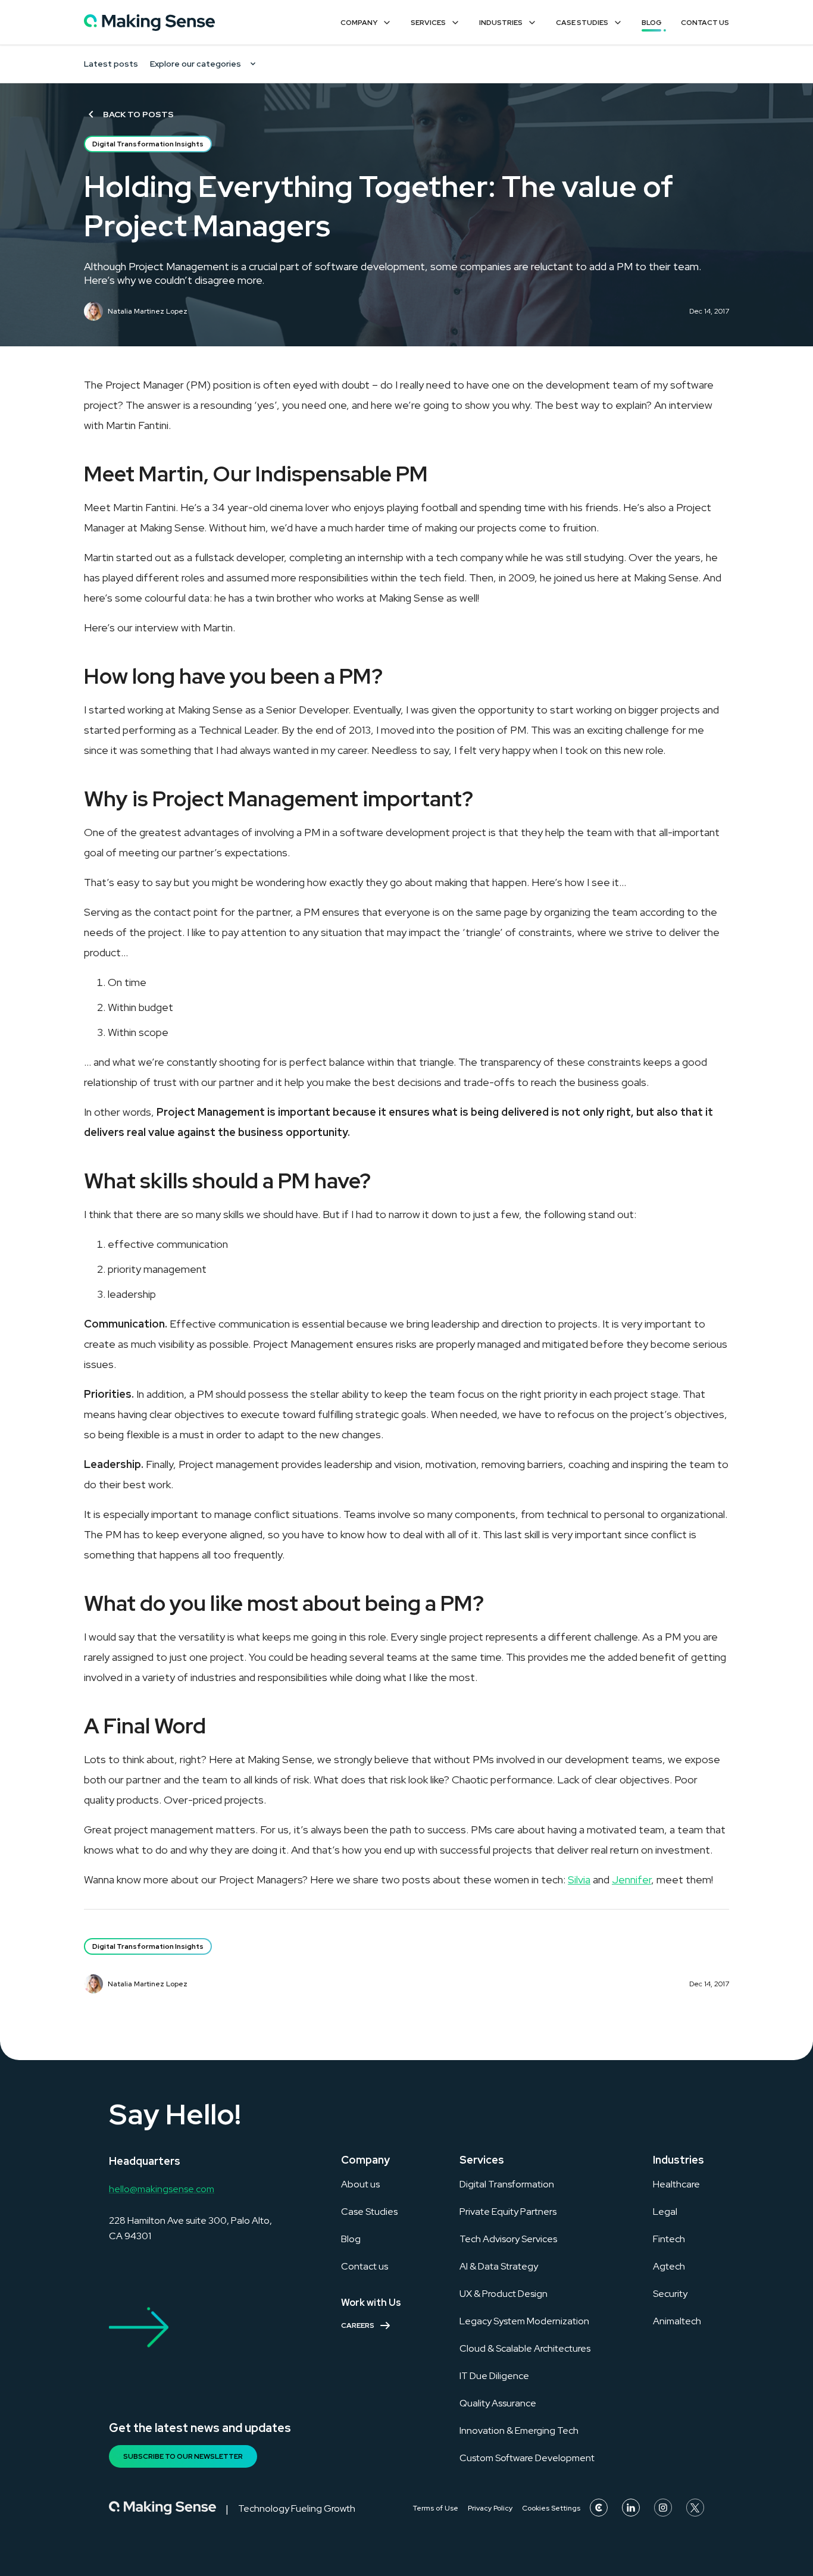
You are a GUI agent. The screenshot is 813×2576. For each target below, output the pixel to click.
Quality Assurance (498, 2403)
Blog (652, 23)
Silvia (579, 1879)
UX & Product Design (504, 2294)
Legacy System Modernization (524, 2321)
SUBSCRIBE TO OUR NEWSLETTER (183, 2456)
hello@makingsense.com (162, 2189)
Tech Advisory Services (508, 2239)
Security (670, 2294)
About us (360, 2184)
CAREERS (358, 2325)
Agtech (669, 2266)
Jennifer (631, 1879)
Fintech (669, 2239)
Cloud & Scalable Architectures (525, 2348)
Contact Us (705, 23)
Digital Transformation (507, 2184)
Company (359, 23)
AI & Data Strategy (499, 2266)
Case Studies (582, 23)
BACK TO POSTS (138, 114)
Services (428, 23)
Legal (665, 2212)
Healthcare (676, 2184)
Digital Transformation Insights (148, 144)
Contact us (365, 2266)
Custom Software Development (527, 2458)
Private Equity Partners (508, 2212)
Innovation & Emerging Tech (519, 2431)
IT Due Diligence (494, 2376)
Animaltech (677, 2321)
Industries (501, 23)
